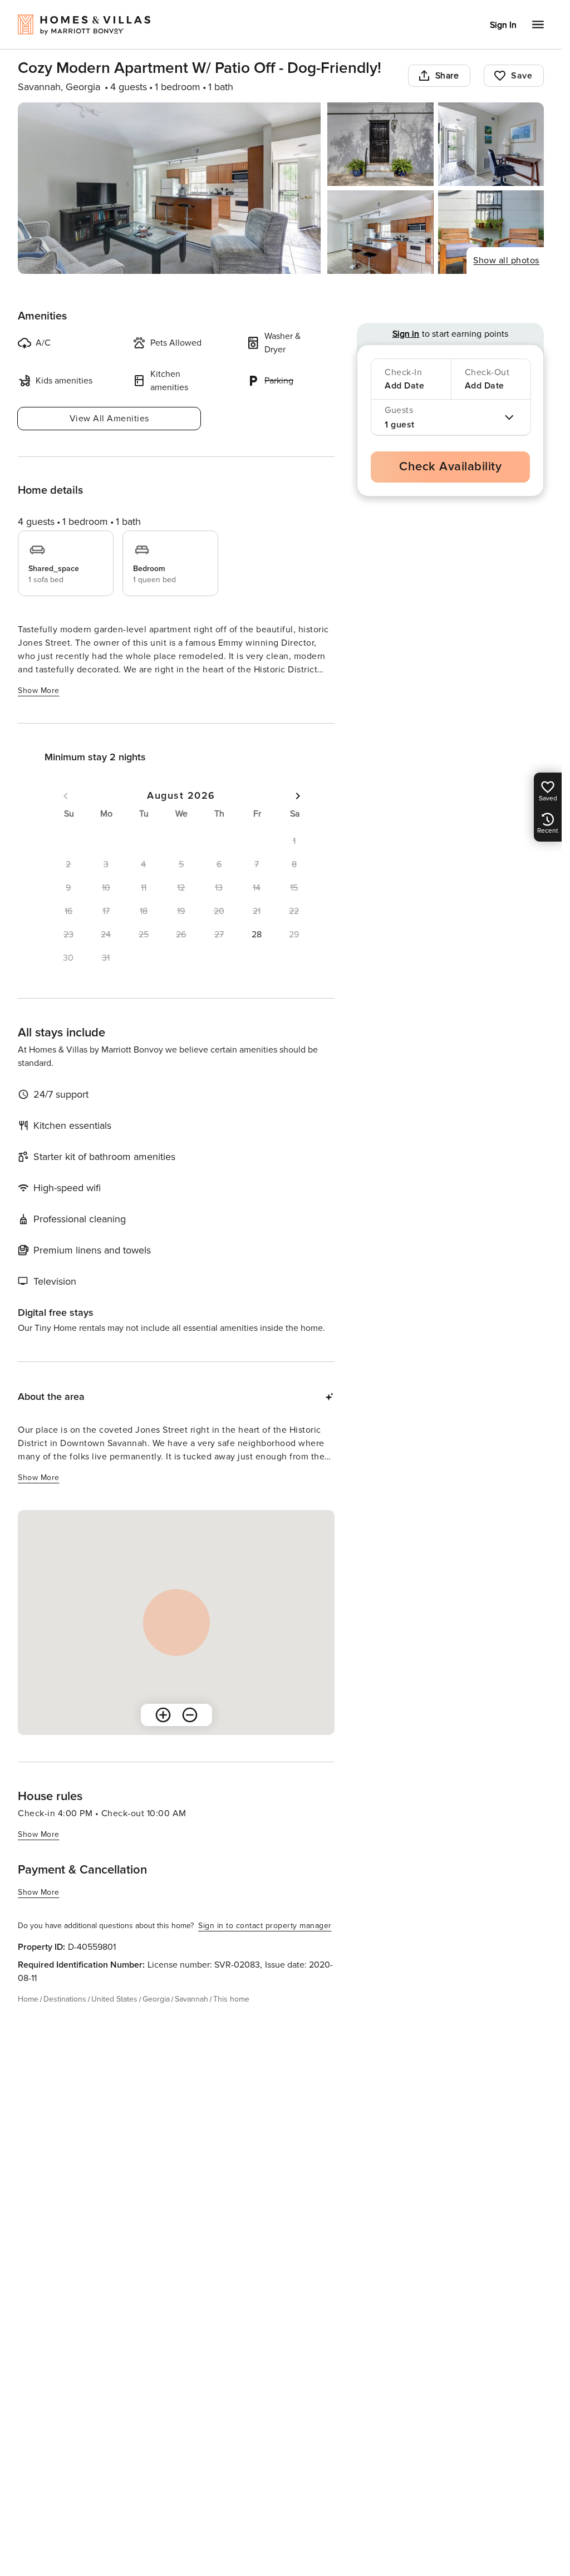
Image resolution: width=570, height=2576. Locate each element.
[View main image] (169, 188)
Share (447, 76)
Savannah (191, 1999)
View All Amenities (109, 419)
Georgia (156, 1999)
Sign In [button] (503, 25)
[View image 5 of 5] (491, 232)
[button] (257, 935)
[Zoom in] (163, 1715)
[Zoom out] (190, 1715)
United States (114, 1999)
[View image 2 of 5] (380, 144)
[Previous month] (66, 796)
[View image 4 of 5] (380, 232)
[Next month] (298, 796)
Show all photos (506, 260)
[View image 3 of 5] (491, 144)
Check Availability (450, 467)
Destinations (65, 1999)
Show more (39, 690)
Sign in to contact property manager (265, 1926)
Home (28, 1999)
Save (522, 76)
